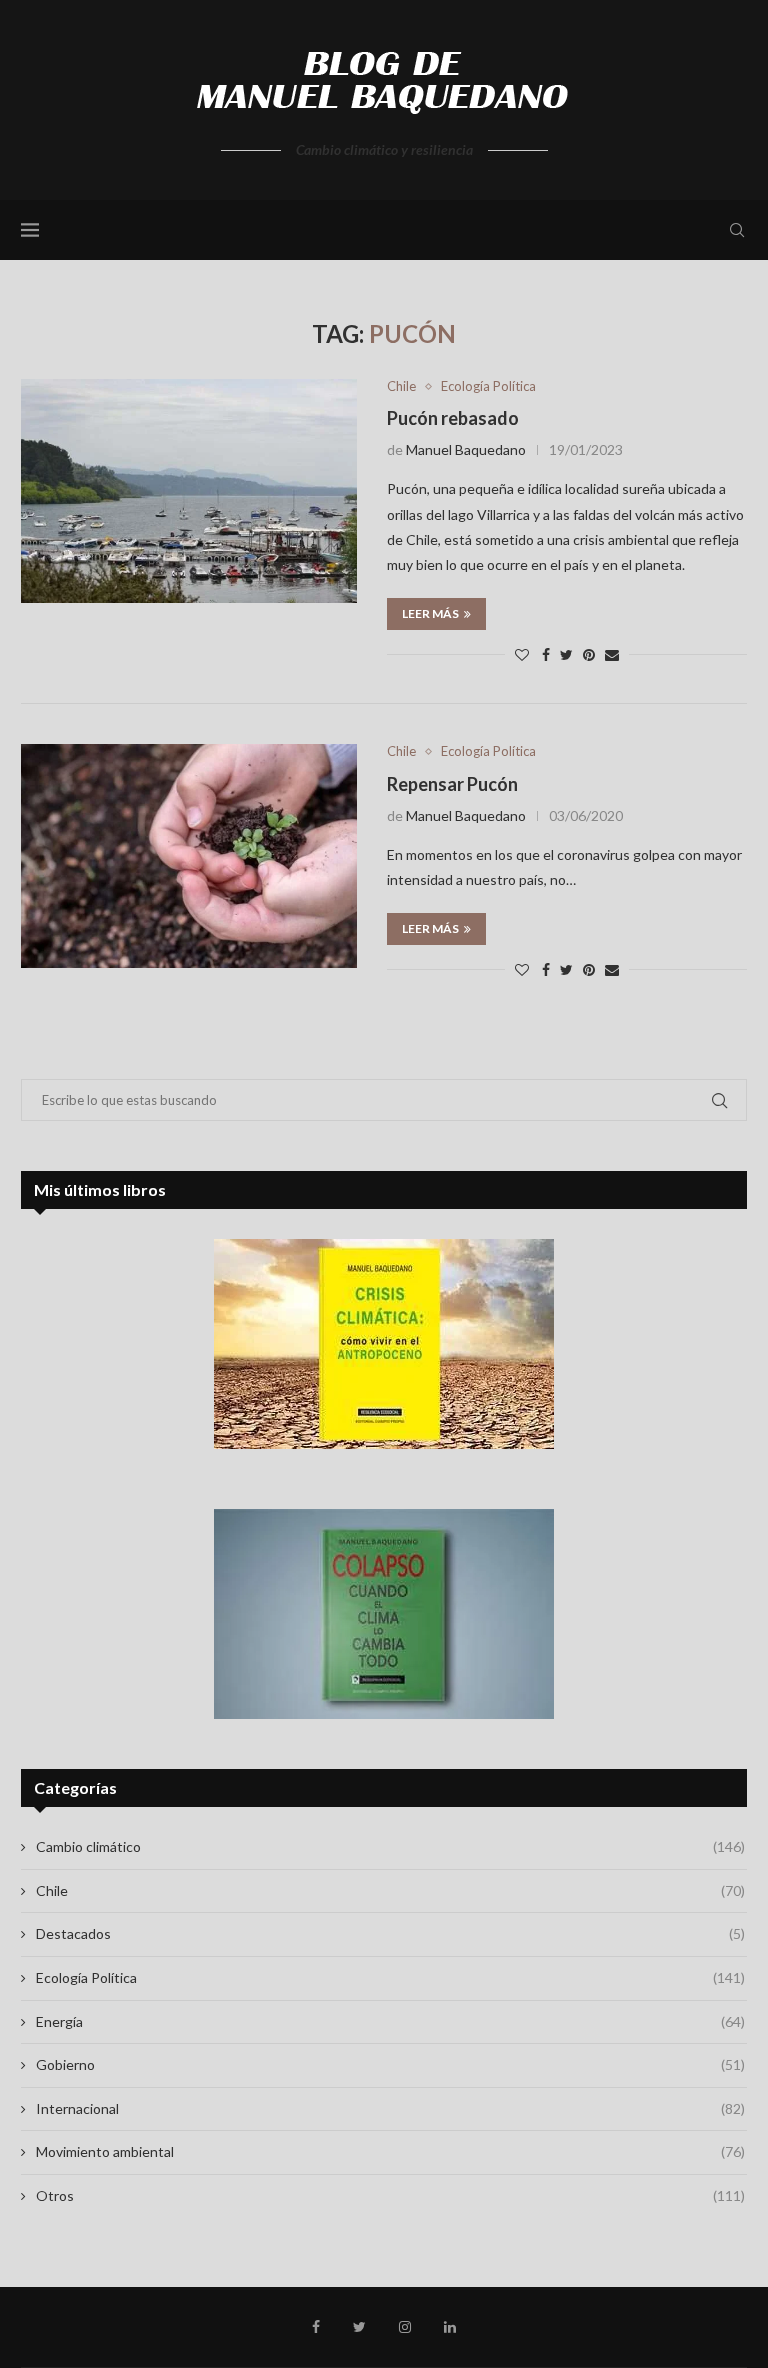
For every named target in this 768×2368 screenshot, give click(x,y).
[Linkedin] (450, 2327)
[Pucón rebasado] (189, 491)
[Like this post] (522, 654)
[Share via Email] (612, 654)
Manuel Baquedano (466, 449)
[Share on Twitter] (566, 654)
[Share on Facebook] (546, 654)
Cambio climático (390, 1846)
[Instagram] (405, 2327)
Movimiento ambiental (390, 2151)
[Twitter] (359, 2327)
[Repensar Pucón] (189, 856)
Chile (401, 386)
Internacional (390, 2108)
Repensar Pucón (452, 784)
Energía (390, 2021)
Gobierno (390, 2064)
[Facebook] (316, 2327)
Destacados (390, 1933)
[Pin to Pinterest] (589, 654)
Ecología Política (488, 386)
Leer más (430, 613)
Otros (390, 2195)
